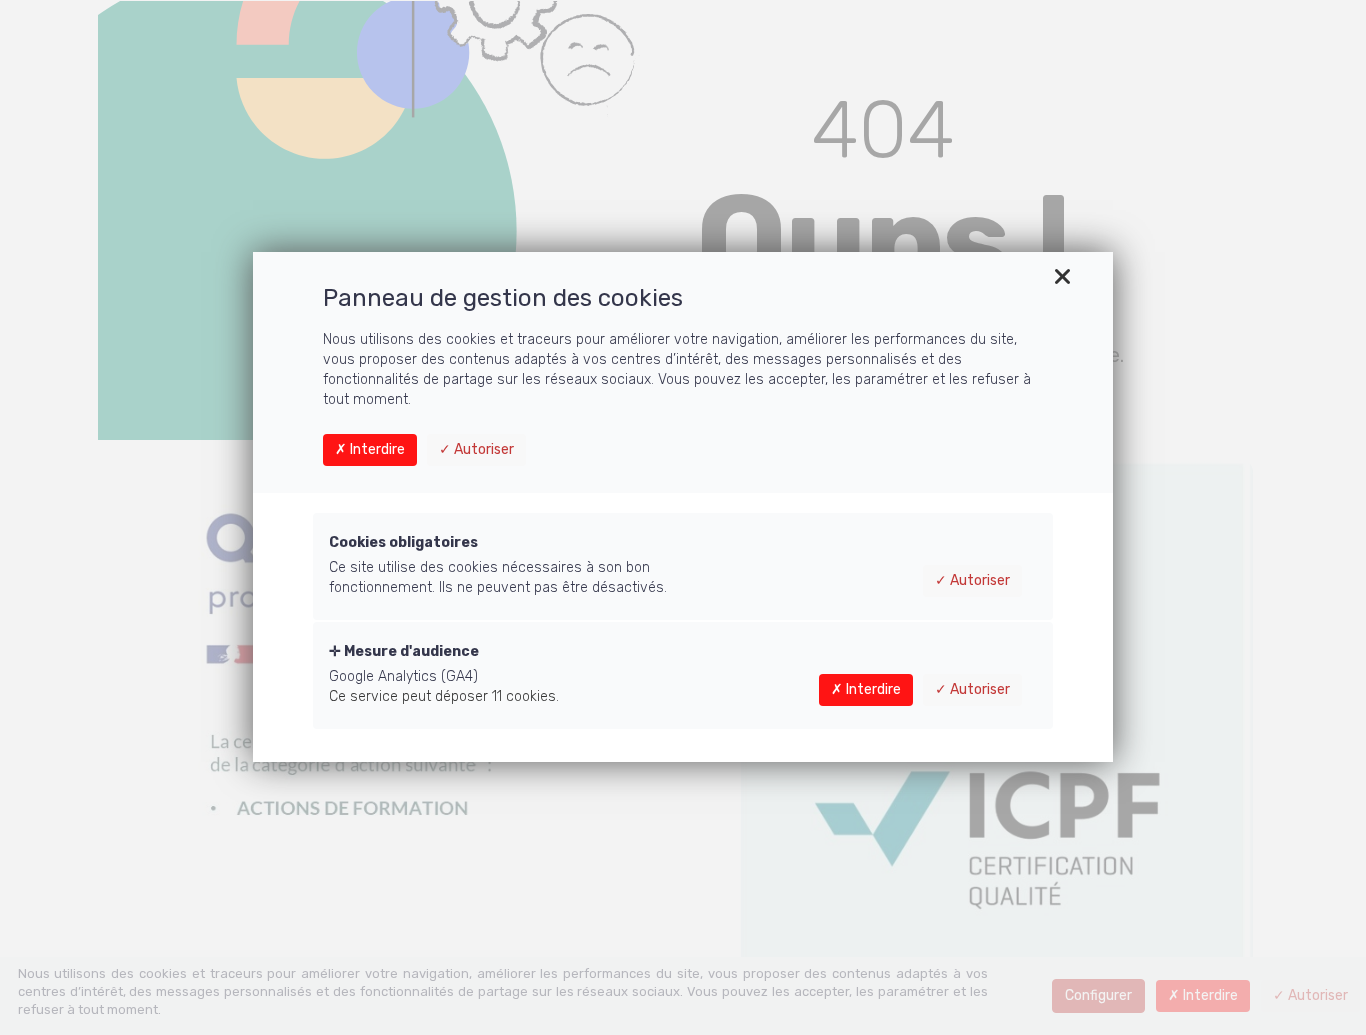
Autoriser (482, 449)
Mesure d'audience (410, 651)
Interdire (376, 449)
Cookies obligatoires (403, 542)
